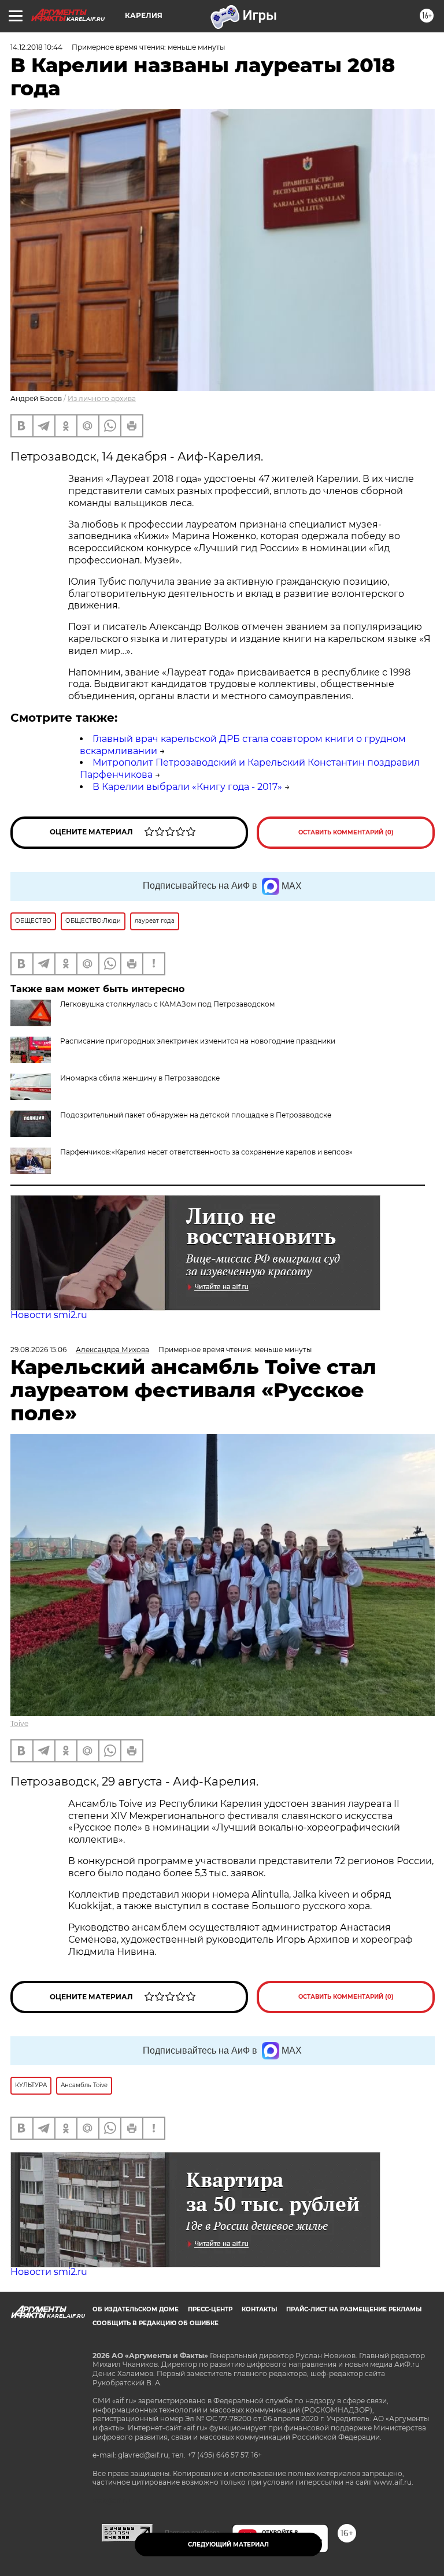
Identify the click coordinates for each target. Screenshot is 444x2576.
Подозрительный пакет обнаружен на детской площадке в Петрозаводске (196, 1115)
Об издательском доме (136, 2309)
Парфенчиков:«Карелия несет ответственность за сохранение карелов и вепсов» (206, 1152)
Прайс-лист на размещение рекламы (354, 2309)
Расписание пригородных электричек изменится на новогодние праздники (198, 1041)
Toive (19, 1723)
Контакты (259, 2309)
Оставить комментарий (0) (346, 832)
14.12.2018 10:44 (36, 47)
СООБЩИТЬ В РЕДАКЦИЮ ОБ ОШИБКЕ (156, 2323)
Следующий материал (228, 2545)
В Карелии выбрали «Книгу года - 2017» (187, 787)
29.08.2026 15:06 (38, 1350)
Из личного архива (102, 398)
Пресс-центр (210, 2309)
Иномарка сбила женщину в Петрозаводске (140, 1078)
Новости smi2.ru (49, 1315)
